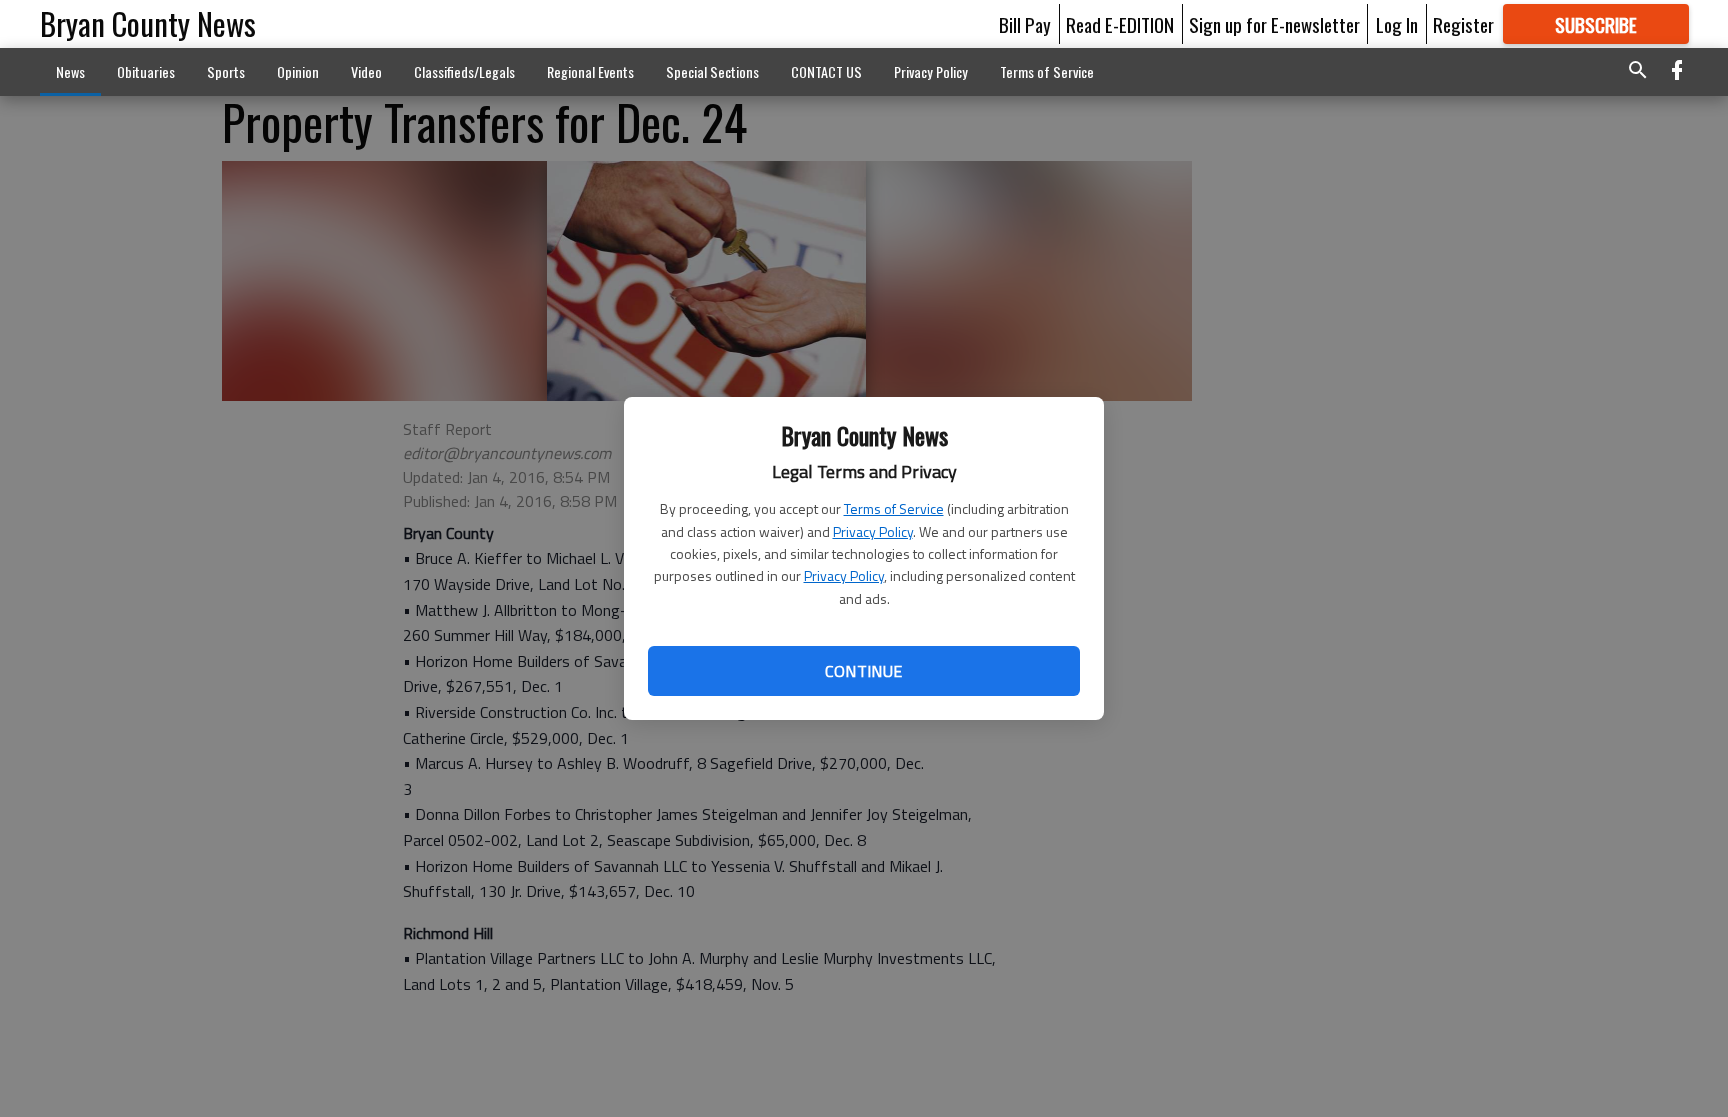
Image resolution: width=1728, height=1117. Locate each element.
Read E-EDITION (1120, 24)
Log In (1397, 24)
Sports (226, 71)
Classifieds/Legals (464, 71)
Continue (863, 671)
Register (1463, 24)
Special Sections (712, 71)
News (70, 71)
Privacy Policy (873, 531)
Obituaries (146, 71)
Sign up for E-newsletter (1274, 24)
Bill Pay (1025, 24)
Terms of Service (894, 508)
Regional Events (590, 71)
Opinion (298, 71)
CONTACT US (826, 71)
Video (366, 71)
